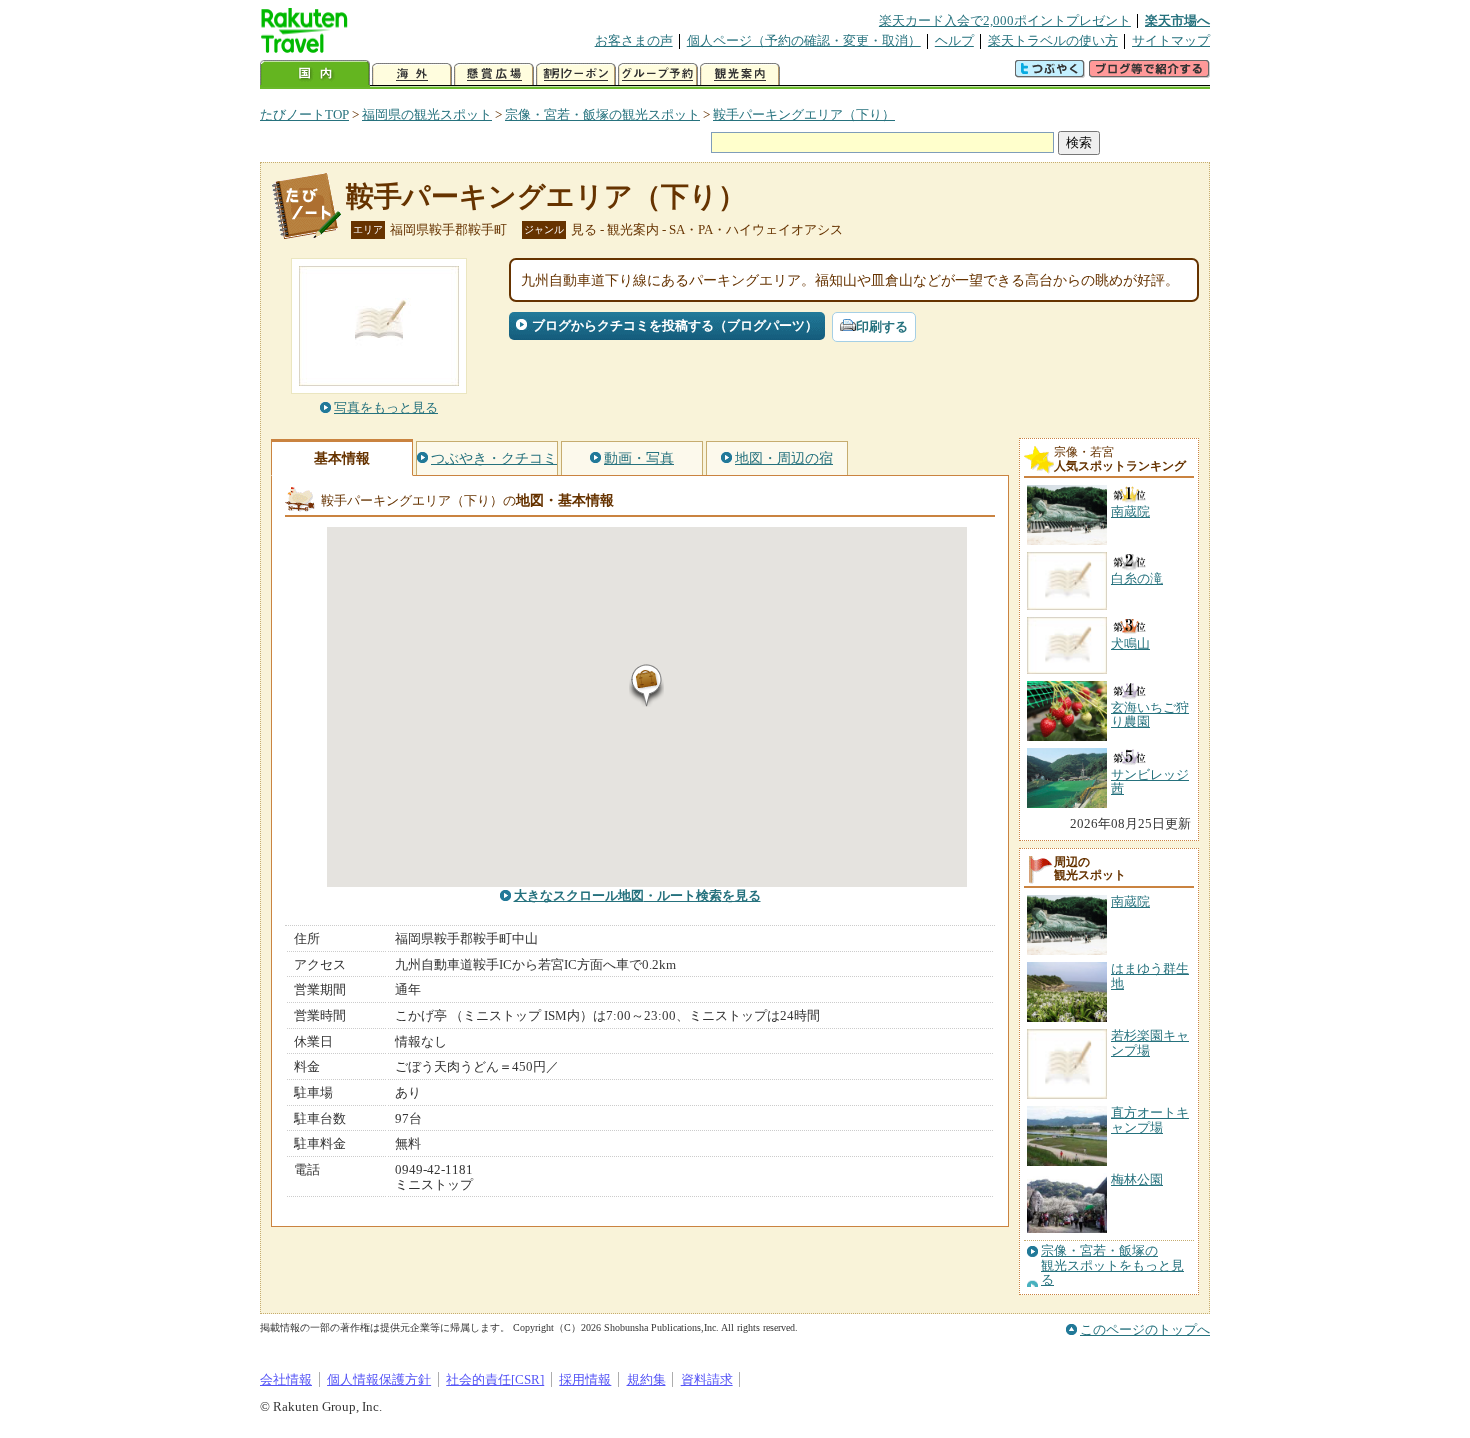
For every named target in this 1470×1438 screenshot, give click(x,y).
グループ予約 (658, 74)
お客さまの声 (634, 40)
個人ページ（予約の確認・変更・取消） (804, 40)
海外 (412, 74)
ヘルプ (954, 40)
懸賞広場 (494, 74)
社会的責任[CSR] (495, 1379)
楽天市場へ (1177, 20)
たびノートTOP (304, 114)
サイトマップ (1171, 40)
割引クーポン (576, 74)
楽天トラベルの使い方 (1053, 40)
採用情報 (585, 1379)
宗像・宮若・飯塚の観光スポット (602, 114)
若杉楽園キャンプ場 (1150, 1042)
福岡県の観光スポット (427, 114)
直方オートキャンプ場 (1150, 1119)
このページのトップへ (1145, 1329)
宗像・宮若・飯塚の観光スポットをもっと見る (1112, 1265)
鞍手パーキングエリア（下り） (804, 114)
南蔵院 (1130, 901)
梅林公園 (1137, 1179)
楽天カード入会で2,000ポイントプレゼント (1005, 20)
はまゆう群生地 (1150, 975)
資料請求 (707, 1379)
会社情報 (286, 1379)
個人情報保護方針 (379, 1379)
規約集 (646, 1379)
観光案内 (740, 74)
